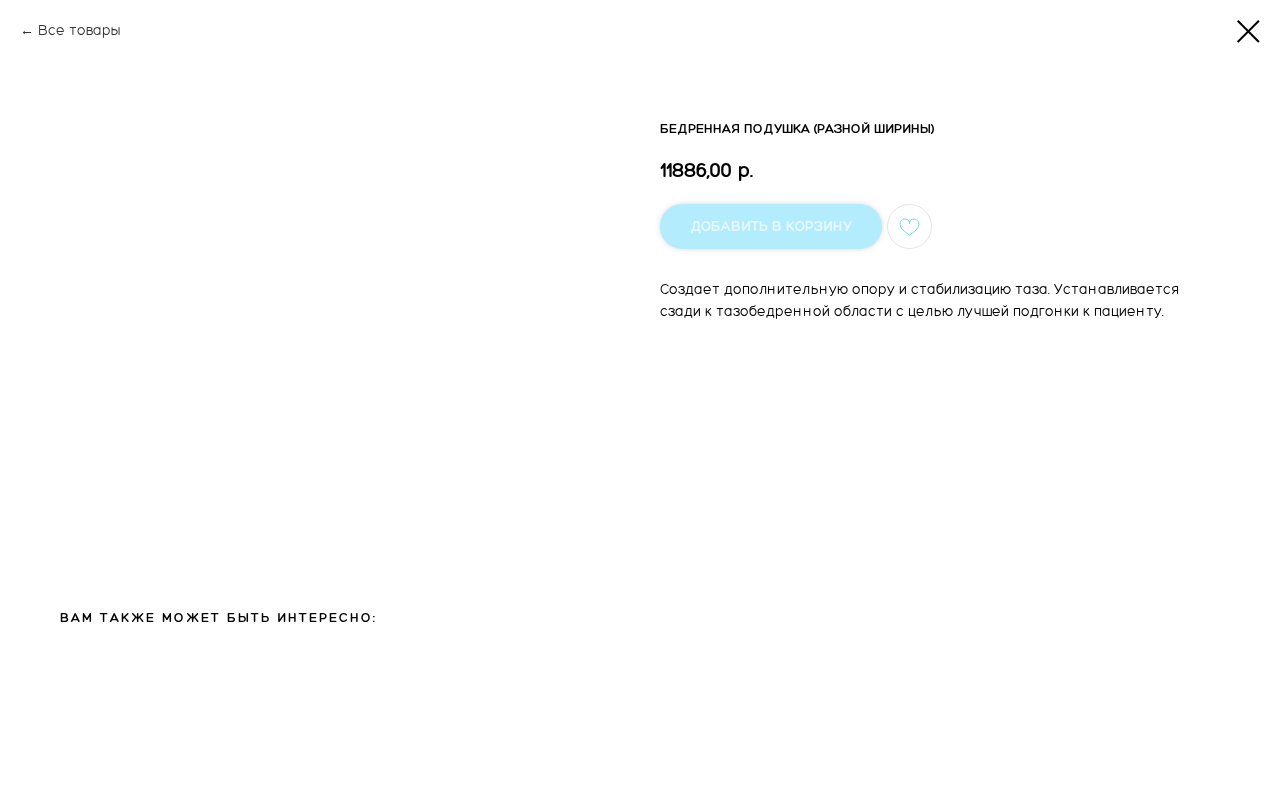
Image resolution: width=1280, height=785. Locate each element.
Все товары (79, 30)
